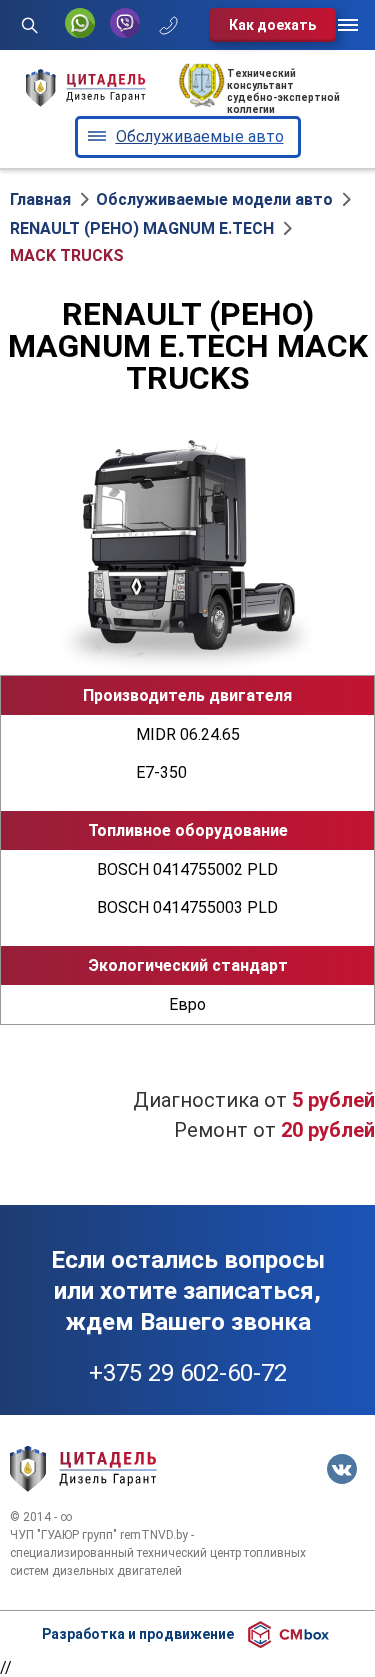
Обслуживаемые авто (200, 136)
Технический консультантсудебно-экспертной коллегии (283, 91)
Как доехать (272, 25)
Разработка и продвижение (138, 1634)
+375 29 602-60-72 (188, 1373)
